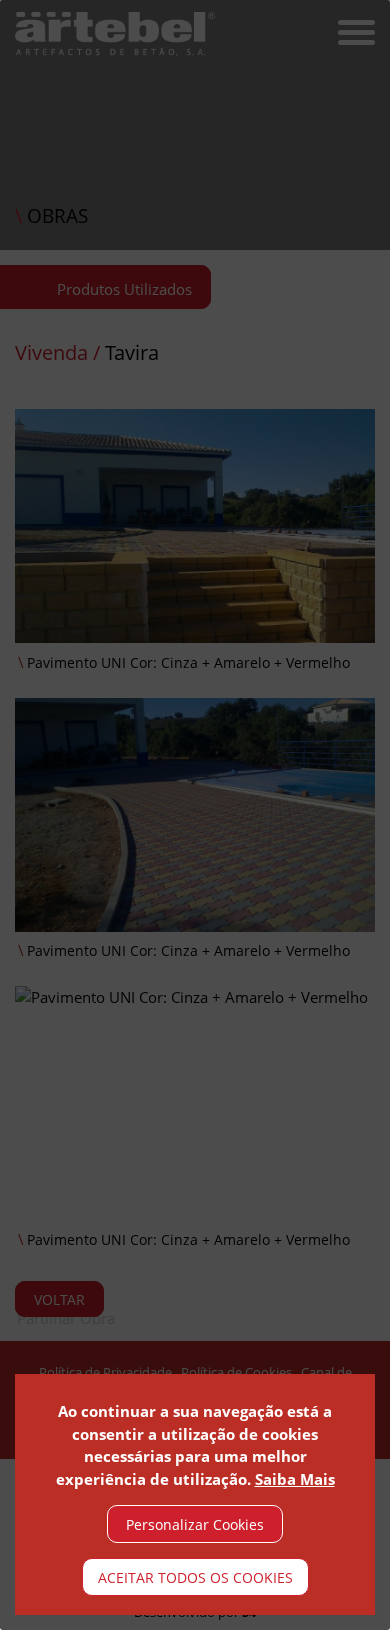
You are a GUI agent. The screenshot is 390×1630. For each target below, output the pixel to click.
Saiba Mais (295, 1479)
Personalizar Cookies (195, 1524)
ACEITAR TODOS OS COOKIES (195, 1577)
